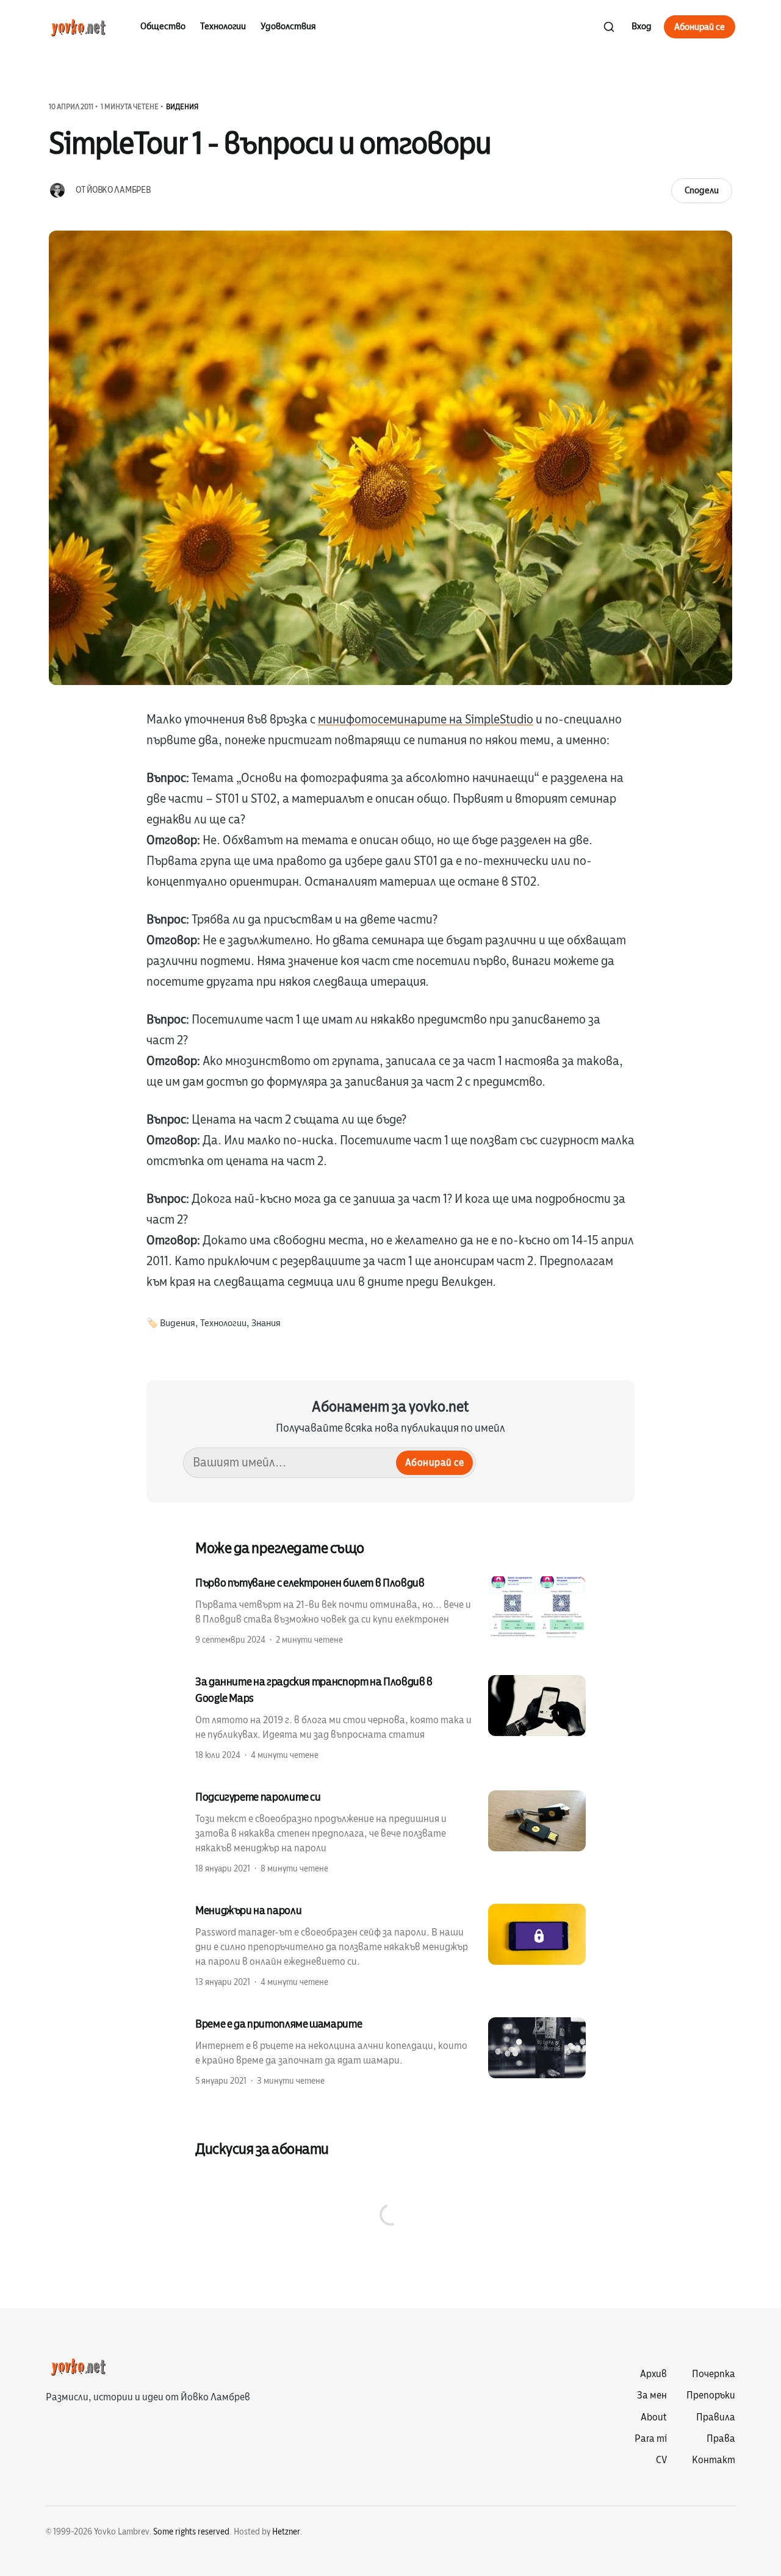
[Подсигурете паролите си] (390, 1832)
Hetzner (286, 2532)
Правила (716, 2417)
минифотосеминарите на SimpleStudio (426, 719)
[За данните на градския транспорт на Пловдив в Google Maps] (390, 1717)
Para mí (651, 2439)
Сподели (702, 190)
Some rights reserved (191, 2532)
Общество (163, 26)
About (654, 2417)
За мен (652, 2395)
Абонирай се (700, 27)
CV (661, 2460)
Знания (266, 1323)
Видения (182, 107)
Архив (653, 2374)
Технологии (223, 26)
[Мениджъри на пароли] (390, 1945)
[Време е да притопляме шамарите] (390, 2051)
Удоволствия (288, 26)
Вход (642, 26)
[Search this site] (609, 27)
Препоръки (711, 2395)
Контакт (714, 2460)
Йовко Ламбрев (118, 190)
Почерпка (714, 2374)
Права (721, 2439)
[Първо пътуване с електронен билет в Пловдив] (390, 1610)
